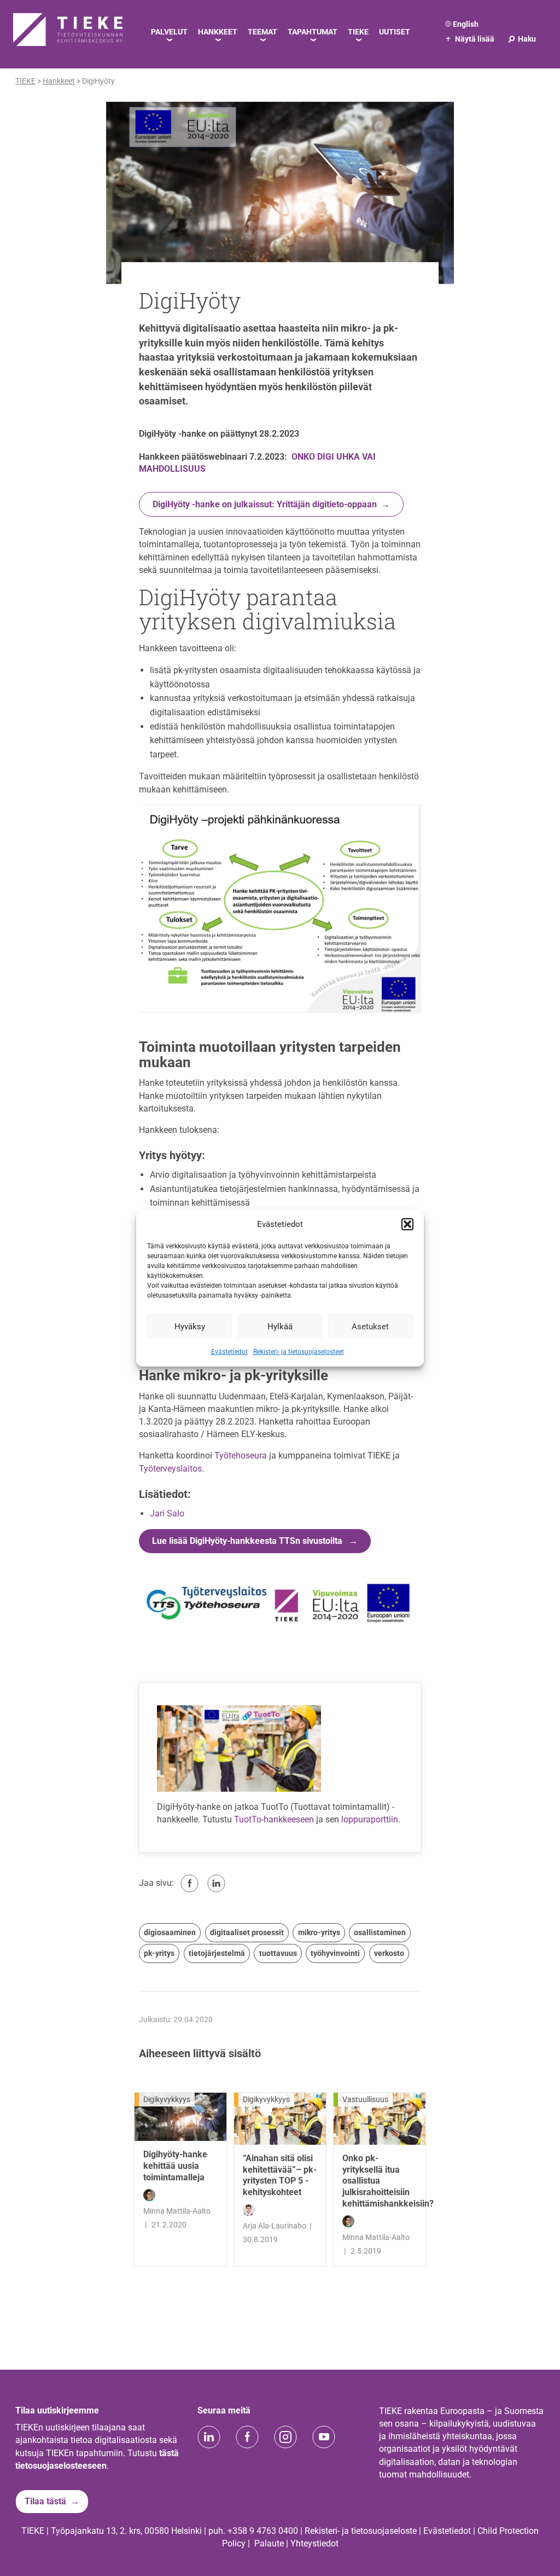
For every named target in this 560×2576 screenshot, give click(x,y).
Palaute (269, 2543)
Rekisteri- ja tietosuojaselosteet (299, 1352)
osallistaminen (380, 1932)
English (466, 24)
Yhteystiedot (314, 2543)
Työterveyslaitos (170, 1469)
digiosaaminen (170, 1932)
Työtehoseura (241, 1455)
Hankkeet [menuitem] (218, 32)
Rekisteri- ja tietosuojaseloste (361, 2531)
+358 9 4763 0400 (263, 2531)
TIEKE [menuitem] (358, 32)
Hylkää (280, 1326)
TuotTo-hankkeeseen (274, 1819)
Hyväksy (190, 1326)
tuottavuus (278, 1953)
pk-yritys (159, 1953)
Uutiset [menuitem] (395, 32)
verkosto (389, 1953)
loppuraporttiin (370, 1819)
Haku (521, 39)
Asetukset (370, 1326)
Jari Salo (167, 1513)
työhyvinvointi (335, 1953)
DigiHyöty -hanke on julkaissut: (265, 504)
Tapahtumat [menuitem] (313, 32)
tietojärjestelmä (217, 1953)
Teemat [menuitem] (262, 32)
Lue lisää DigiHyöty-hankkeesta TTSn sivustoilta (248, 1541)
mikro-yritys (319, 1932)
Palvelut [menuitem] (169, 32)
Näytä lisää (470, 39)
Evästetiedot (229, 1352)
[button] (407, 1224)
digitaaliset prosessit (247, 1932)
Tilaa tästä (45, 2501)
